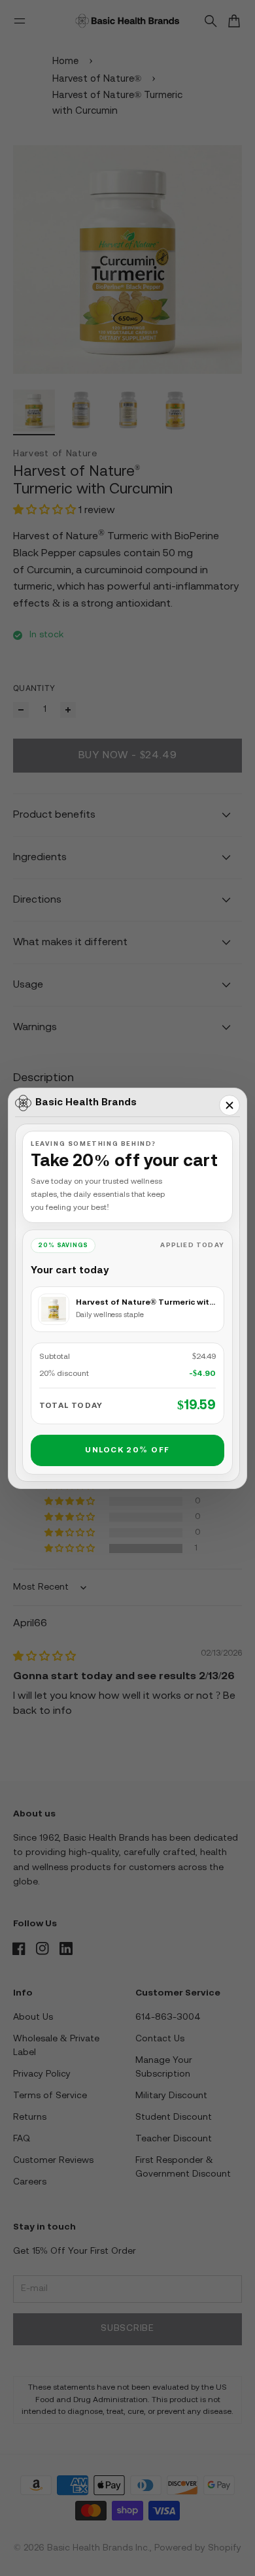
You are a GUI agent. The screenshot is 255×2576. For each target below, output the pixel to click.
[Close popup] (229, 1105)
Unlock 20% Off (127, 1450)
